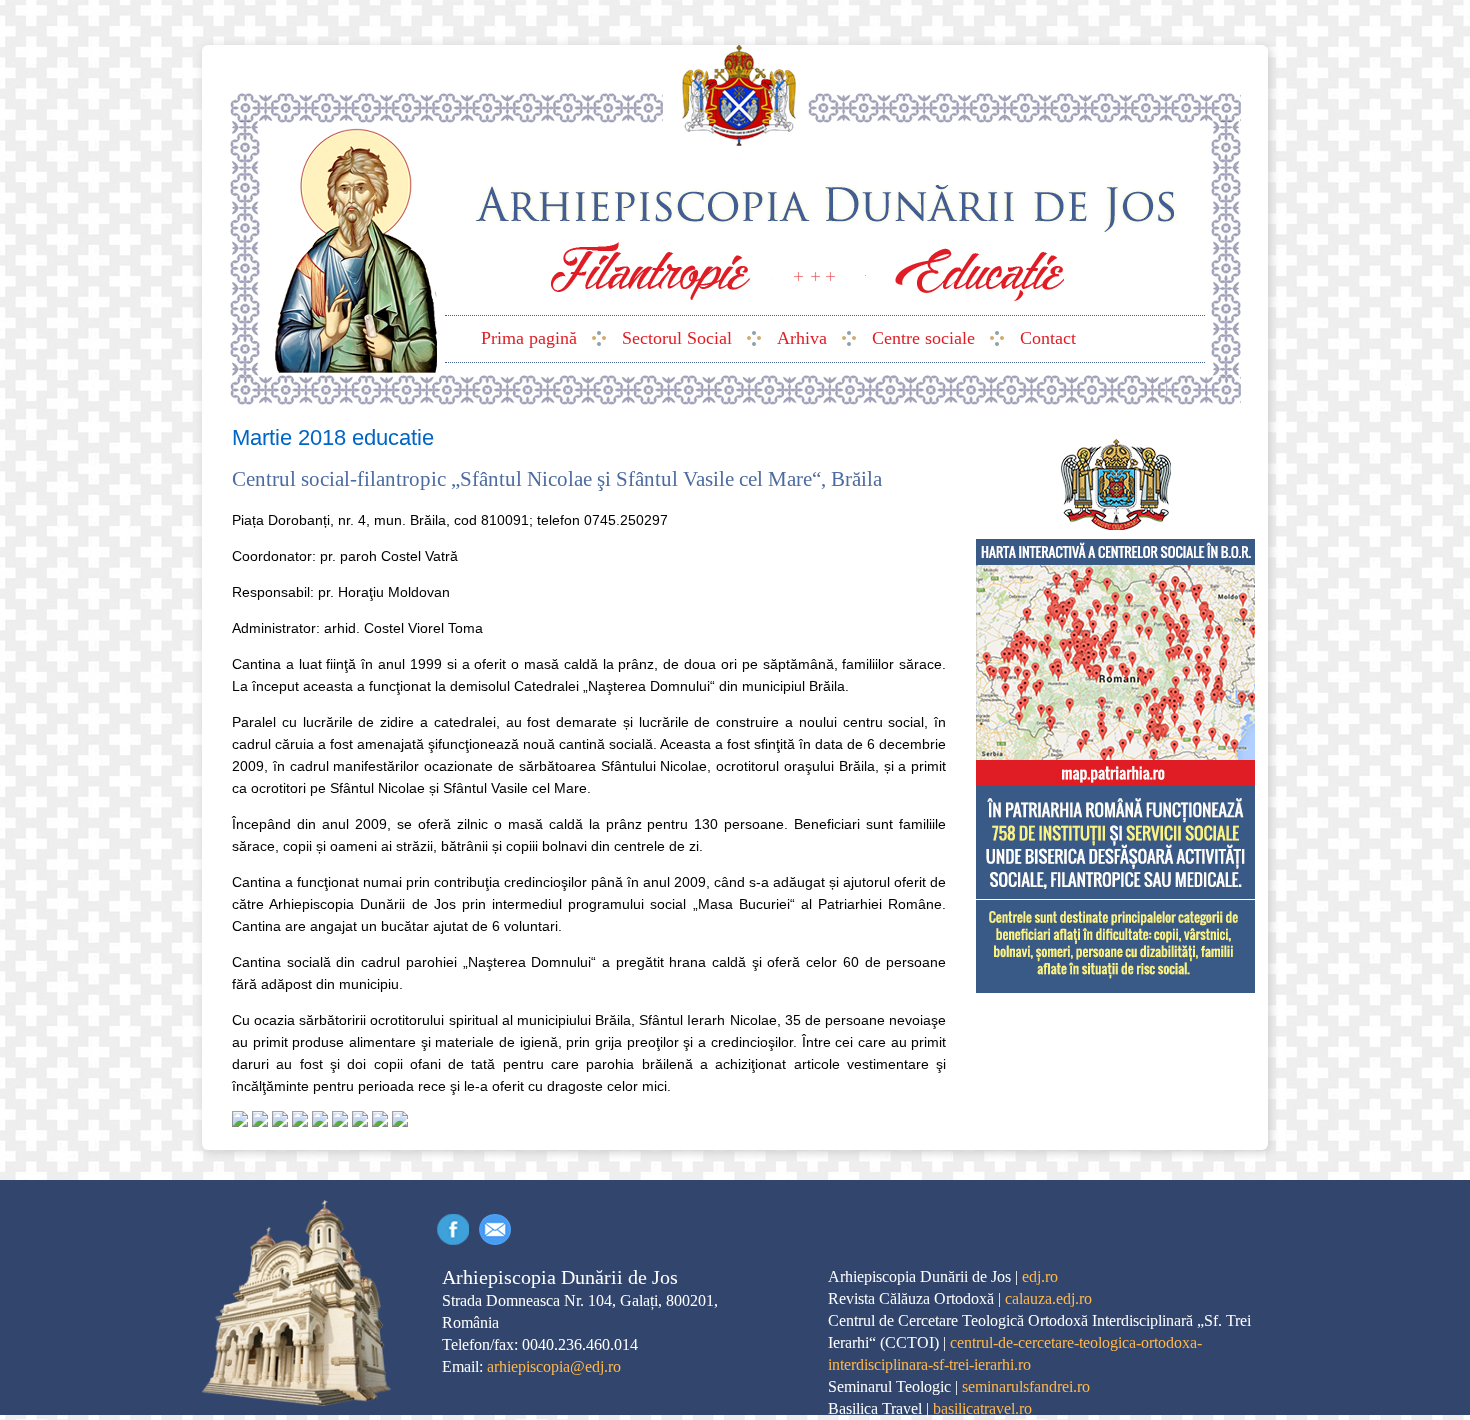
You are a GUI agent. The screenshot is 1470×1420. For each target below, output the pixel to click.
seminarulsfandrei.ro (1026, 1386)
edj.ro (1040, 1276)
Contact (495, 1229)
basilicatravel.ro (982, 1408)
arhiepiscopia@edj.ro (554, 1366)
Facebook (453, 1229)
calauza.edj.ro (1048, 1298)
